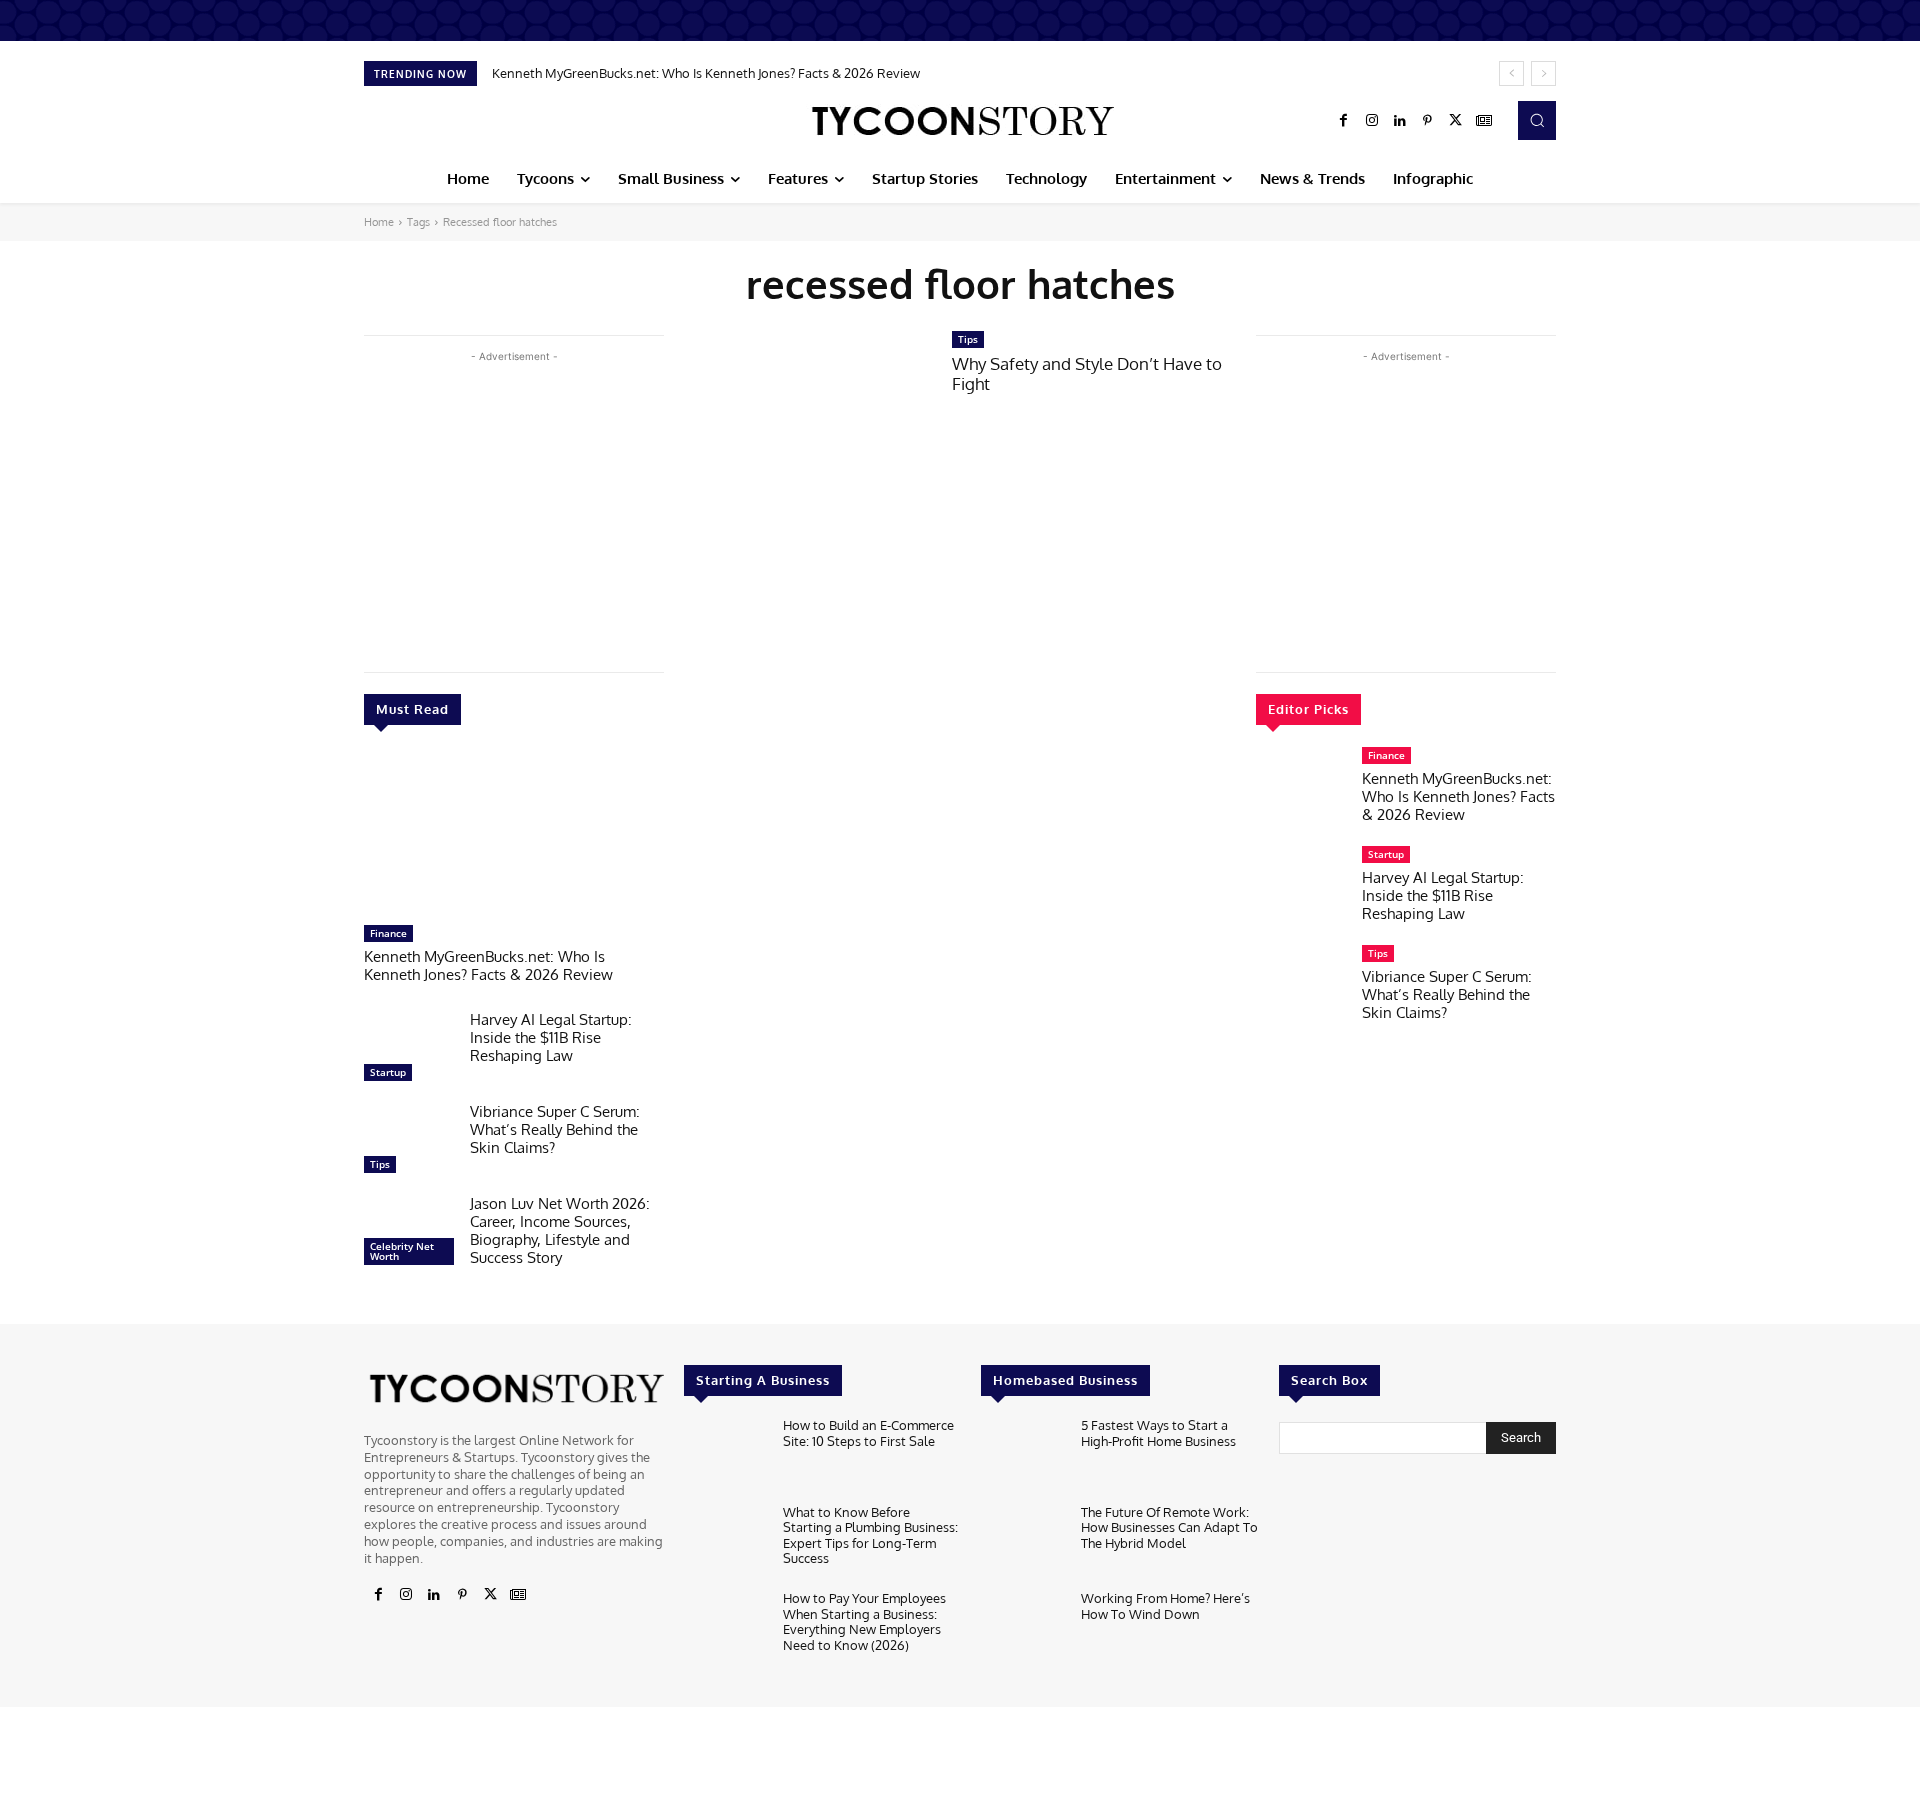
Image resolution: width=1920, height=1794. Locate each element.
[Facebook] (1344, 121)
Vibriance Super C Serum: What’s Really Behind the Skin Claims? (555, 1129)
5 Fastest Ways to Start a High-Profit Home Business (1158, 1433)
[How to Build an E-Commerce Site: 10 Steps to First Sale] (725, 1455)
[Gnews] (1484, 121)
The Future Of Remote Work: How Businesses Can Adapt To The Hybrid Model (1169, 1527)
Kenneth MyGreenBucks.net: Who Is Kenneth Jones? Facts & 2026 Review (706, 73)
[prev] (1511, 73)
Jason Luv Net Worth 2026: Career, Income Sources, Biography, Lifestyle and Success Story (560, 1230)
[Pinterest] (1428, 121)
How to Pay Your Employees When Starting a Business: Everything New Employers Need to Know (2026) (864, 1621)
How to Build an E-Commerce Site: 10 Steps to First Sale (868, 1433)
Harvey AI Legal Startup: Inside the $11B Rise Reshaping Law (551, 1037)
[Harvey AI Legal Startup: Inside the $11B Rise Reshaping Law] (409, 1051)
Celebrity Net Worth (402, 1251)
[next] (1543, 73)
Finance (388, 933)
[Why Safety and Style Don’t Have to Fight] (808, 409)
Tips (380, 1164)
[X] (1456, 121)
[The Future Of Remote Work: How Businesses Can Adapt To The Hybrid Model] (1022, 1542)
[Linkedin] (1400, 121)
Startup (388, 1072)
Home (379, 222)
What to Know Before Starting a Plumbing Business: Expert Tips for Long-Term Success (870, 1535)
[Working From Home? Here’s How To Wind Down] (1022, 1628)
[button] (1537, 120)
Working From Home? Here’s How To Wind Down (1165, 1606)
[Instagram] (1372, 121)
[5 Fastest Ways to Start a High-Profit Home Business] (1022, 1455)
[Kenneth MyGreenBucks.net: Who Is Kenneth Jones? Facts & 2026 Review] (514, 835)
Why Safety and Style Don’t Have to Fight (1087, 373)
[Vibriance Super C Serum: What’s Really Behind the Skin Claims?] (409, 1143)
